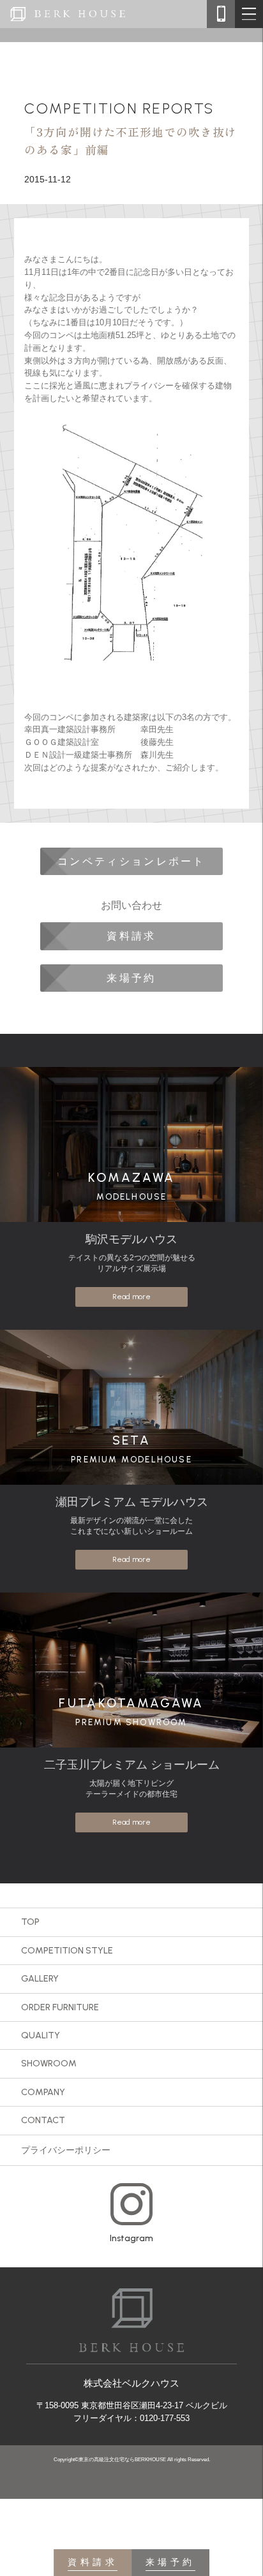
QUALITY (41, 2035)
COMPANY (43, 2092)
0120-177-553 (165, 2418)
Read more (131, 1297)
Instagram (131, 2238)
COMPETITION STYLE (67, 1950)
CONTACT (43, 2120)
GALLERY (40, 1978)
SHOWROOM (49, 2063)
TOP (30, 1922)
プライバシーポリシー (66, 2150)
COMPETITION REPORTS (119, 108)
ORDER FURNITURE (60, 2007)
